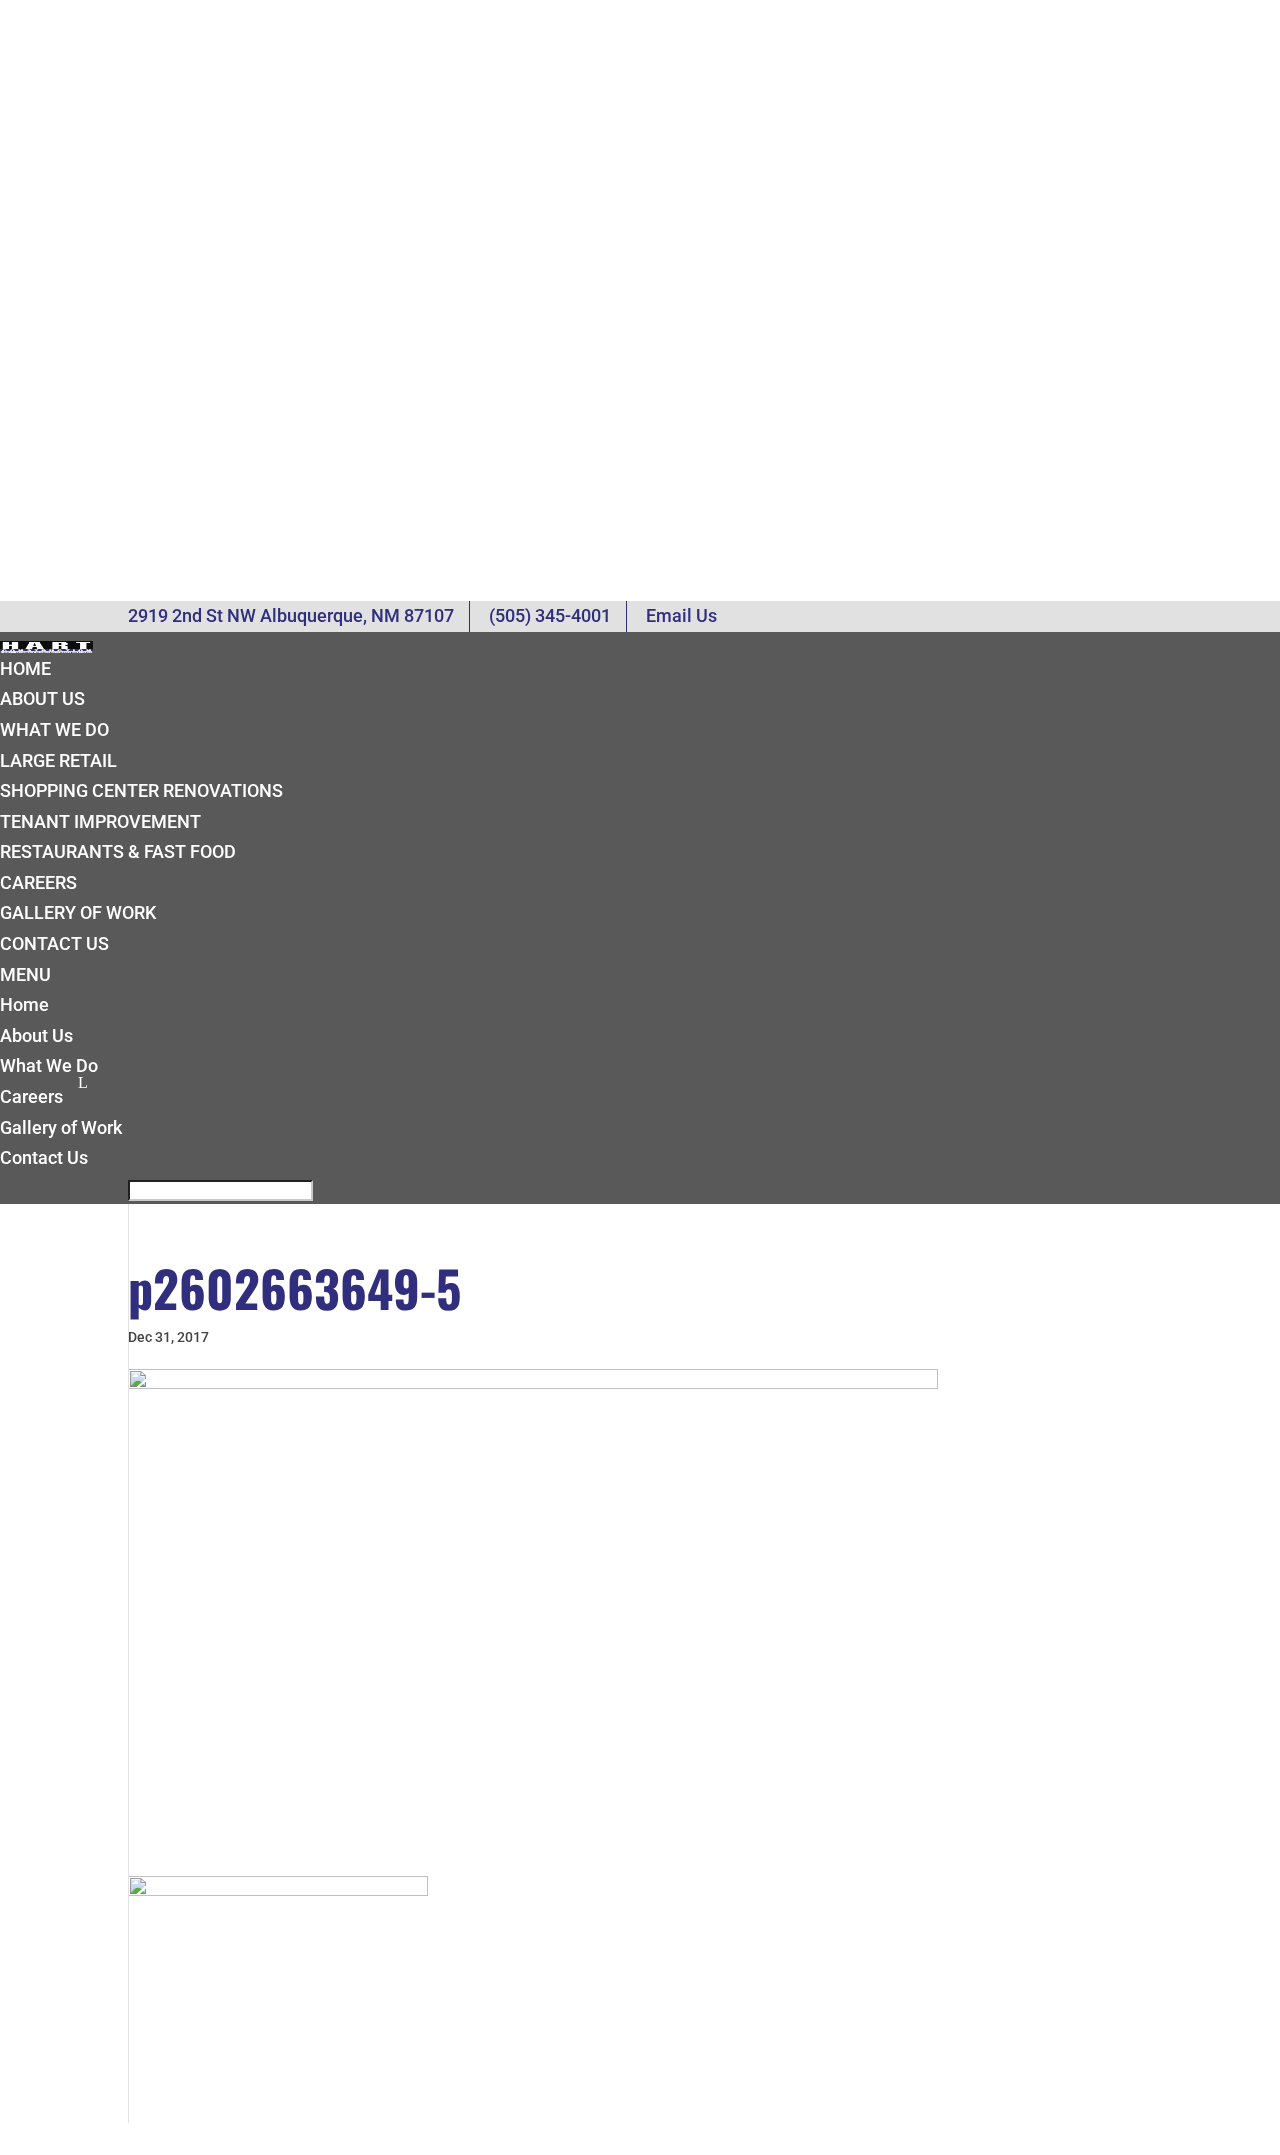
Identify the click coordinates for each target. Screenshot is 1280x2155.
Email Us (681, 615)
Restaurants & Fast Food (118, 851)
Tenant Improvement (100, 821)
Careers (38, 882)
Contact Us (54, 943)
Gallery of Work (78, 912)
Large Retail (58, 760)
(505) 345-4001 (550, 615)
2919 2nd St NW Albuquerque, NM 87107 (291, 615)
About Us (42, 698)
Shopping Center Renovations (141, 790)
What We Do (54, 729)
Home (25, 668)
